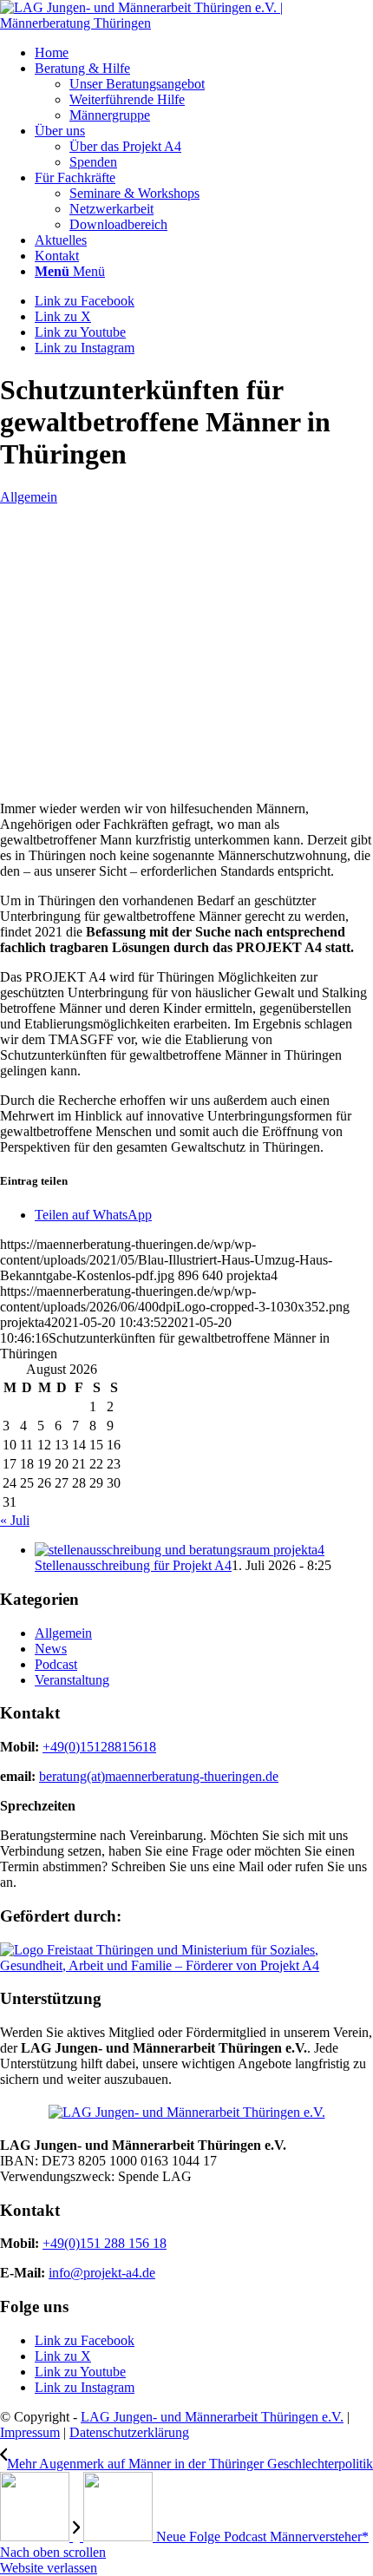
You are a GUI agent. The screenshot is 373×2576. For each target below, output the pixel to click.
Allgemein (29, 497)
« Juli (15, 1520)
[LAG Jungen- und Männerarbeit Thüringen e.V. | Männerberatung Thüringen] (186, 23)
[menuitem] (204, 53)
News (51, 1649)
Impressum (30, 2432)
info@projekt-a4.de (102, 2273)
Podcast (56, 1664)
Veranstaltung (72, 1680)
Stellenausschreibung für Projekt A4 (133, 1565)
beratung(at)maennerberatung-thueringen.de (159, 1776)
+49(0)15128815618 (99, 1747)
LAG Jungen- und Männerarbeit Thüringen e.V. (212, 2417)
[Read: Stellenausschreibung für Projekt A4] (180, 1550)
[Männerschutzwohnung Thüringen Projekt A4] (99, 779)
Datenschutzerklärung (129, 2432)
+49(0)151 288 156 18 (105, 2243)
